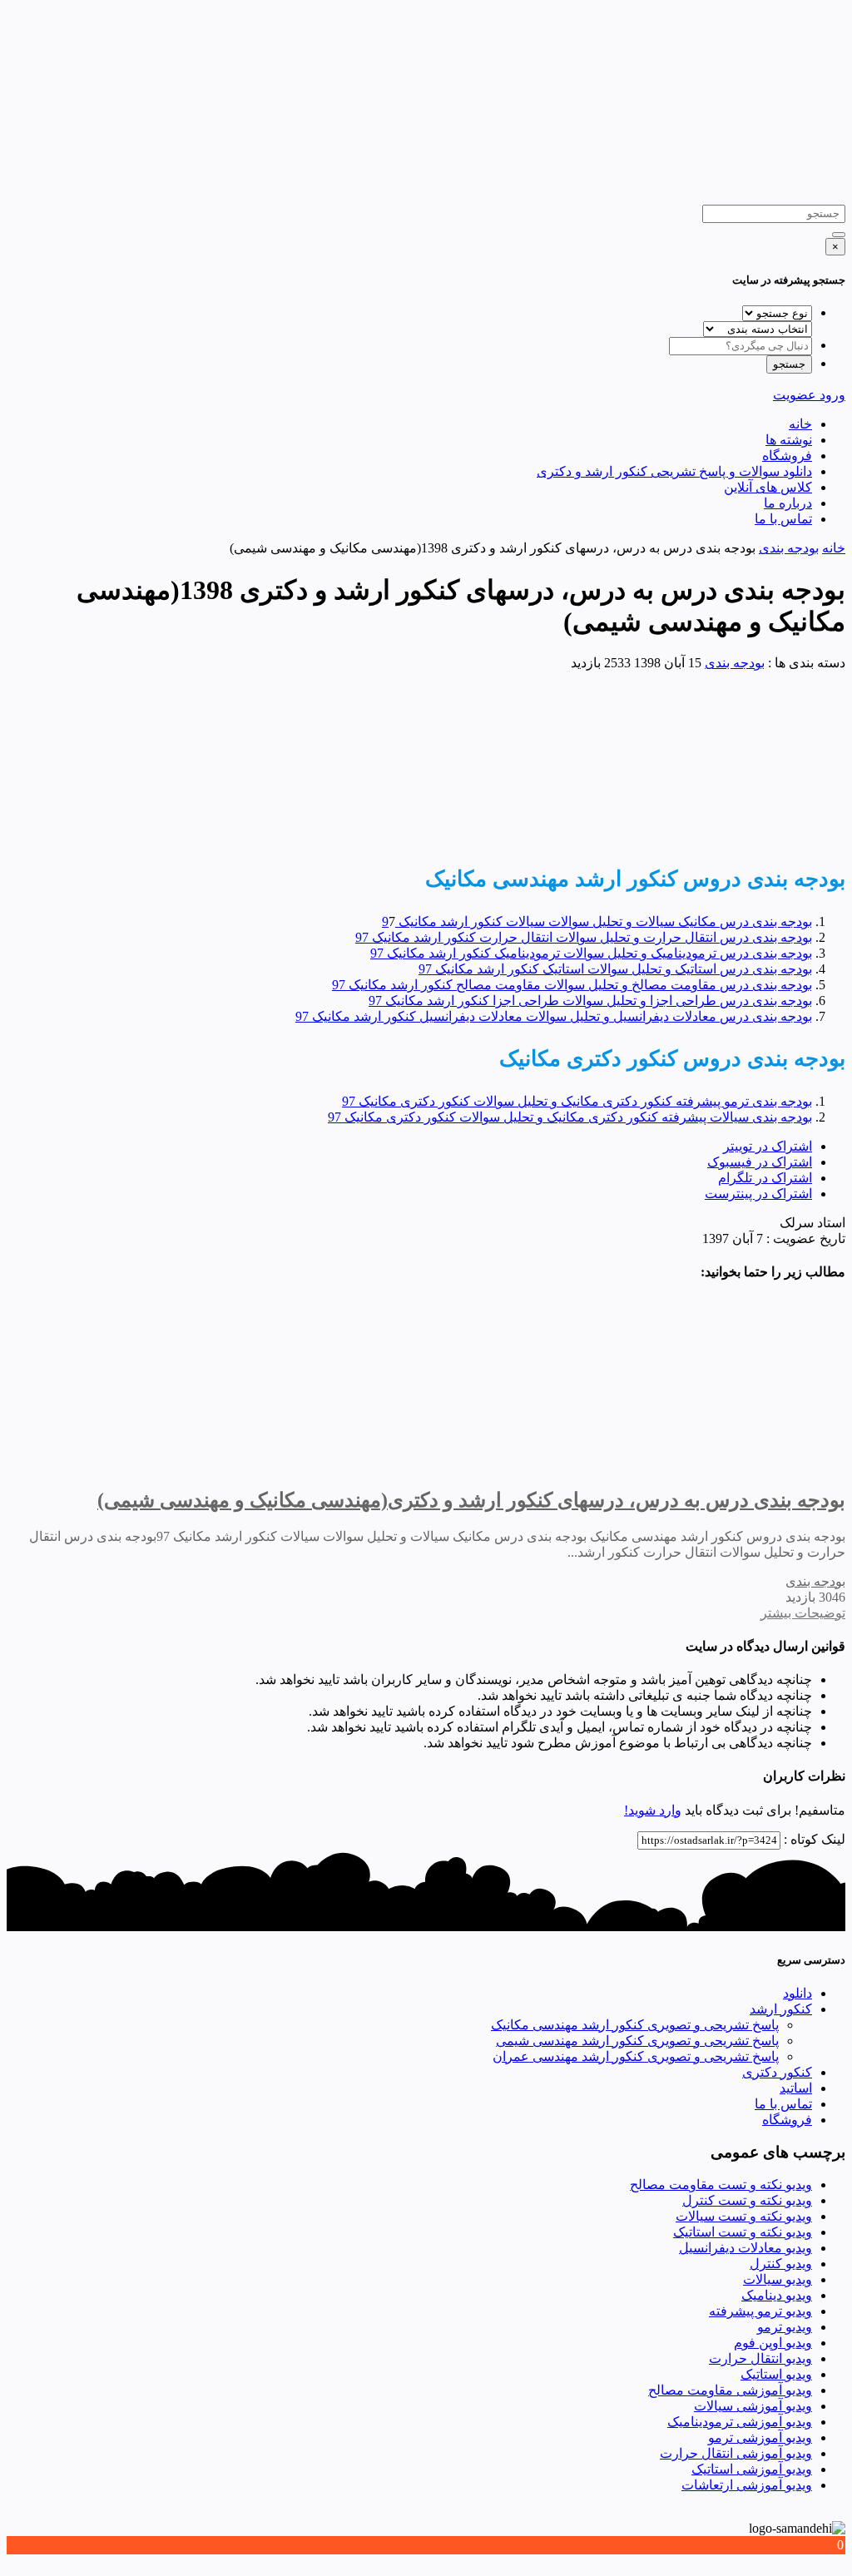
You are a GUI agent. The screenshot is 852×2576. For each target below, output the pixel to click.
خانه (800, 424)
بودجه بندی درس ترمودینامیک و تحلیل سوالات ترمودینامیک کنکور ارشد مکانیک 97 (591, 953)
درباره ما (788, 503)
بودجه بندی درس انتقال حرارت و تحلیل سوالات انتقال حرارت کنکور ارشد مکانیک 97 (584, 937)
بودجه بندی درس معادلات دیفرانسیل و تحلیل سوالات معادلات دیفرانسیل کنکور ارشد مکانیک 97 (554, 1016)
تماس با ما (783, 519)
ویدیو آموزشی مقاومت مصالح (730, 2390)
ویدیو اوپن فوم (773, 2343)
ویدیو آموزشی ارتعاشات (747, 2485)
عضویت (796, 395)
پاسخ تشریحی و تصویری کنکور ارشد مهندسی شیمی (637, 2041)
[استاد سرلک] (540, 197)
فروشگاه (787, 456)
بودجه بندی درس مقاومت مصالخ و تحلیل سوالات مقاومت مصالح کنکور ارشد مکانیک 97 (572, 985)
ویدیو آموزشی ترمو (760, 2437)
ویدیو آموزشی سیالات (753, 2406)
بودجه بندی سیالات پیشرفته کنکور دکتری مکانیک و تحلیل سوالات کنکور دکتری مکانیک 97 (570, 1117)
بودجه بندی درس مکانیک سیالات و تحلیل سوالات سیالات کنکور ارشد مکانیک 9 (597, 921)
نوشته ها (789, 440)
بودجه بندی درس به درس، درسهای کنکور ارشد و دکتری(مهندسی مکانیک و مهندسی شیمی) (471, 1500)
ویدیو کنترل (781, 2264)
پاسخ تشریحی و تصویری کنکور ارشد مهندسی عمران (636, 2056)
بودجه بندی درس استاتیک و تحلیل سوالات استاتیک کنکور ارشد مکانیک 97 (615, 969)
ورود (832, 395)
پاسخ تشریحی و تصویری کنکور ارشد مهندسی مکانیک (635, 2025)
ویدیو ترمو (785, 2327)
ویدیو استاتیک (776, 2374)
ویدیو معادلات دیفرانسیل (745, 2248)
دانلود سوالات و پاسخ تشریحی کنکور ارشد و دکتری (674, 471)
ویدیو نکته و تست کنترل (747, 2200)
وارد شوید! (653, 1810)
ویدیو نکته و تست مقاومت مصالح (721, 2185)
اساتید (796, 2088)
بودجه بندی (789, 548)
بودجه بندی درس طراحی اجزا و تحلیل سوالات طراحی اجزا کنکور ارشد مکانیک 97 (590, 1001)
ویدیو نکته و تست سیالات (744, 2216)
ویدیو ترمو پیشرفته (760, 2311)
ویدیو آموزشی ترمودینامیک (740, 2422)
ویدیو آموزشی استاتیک (752, 2469)
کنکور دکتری (777, 2072)
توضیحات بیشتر (803, 1613)
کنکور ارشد (781, 2009)
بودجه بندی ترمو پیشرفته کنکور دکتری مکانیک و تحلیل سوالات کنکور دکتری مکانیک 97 (577, 1101)
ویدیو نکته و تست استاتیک (743, 2232)
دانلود (798, 1993)
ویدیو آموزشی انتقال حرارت (736, 2453)
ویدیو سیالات (778, 2279)
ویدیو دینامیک (777, 2295)
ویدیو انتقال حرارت (760, 2358)
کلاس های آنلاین (768, 487)
